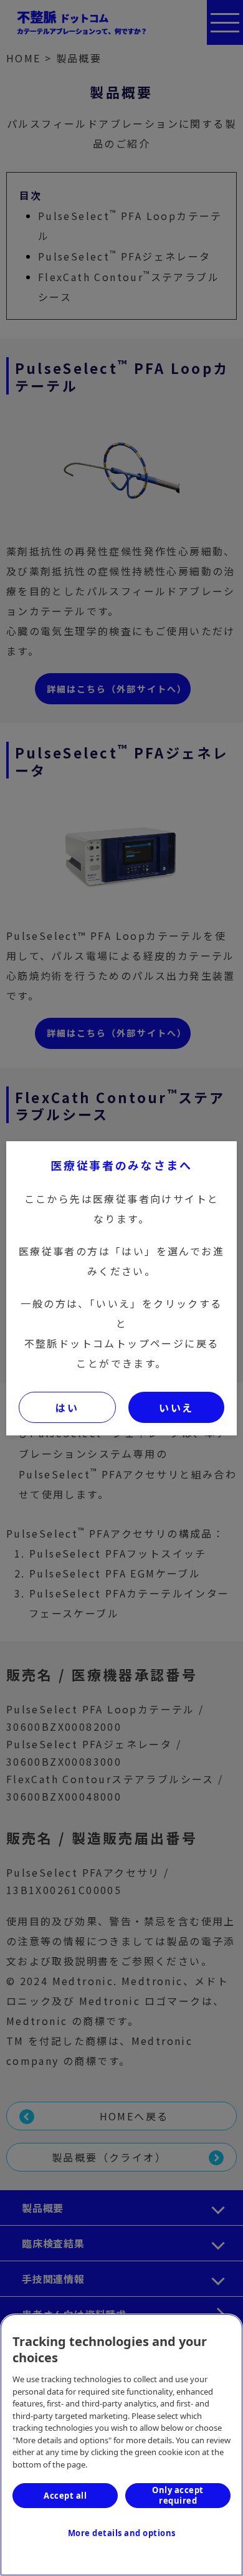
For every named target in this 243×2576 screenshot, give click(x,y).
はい (67, 1407)
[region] (121, 2445)
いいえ (176, 1407)
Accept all (65, 2496)
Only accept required (178, 2495)
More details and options (122, 2533)
